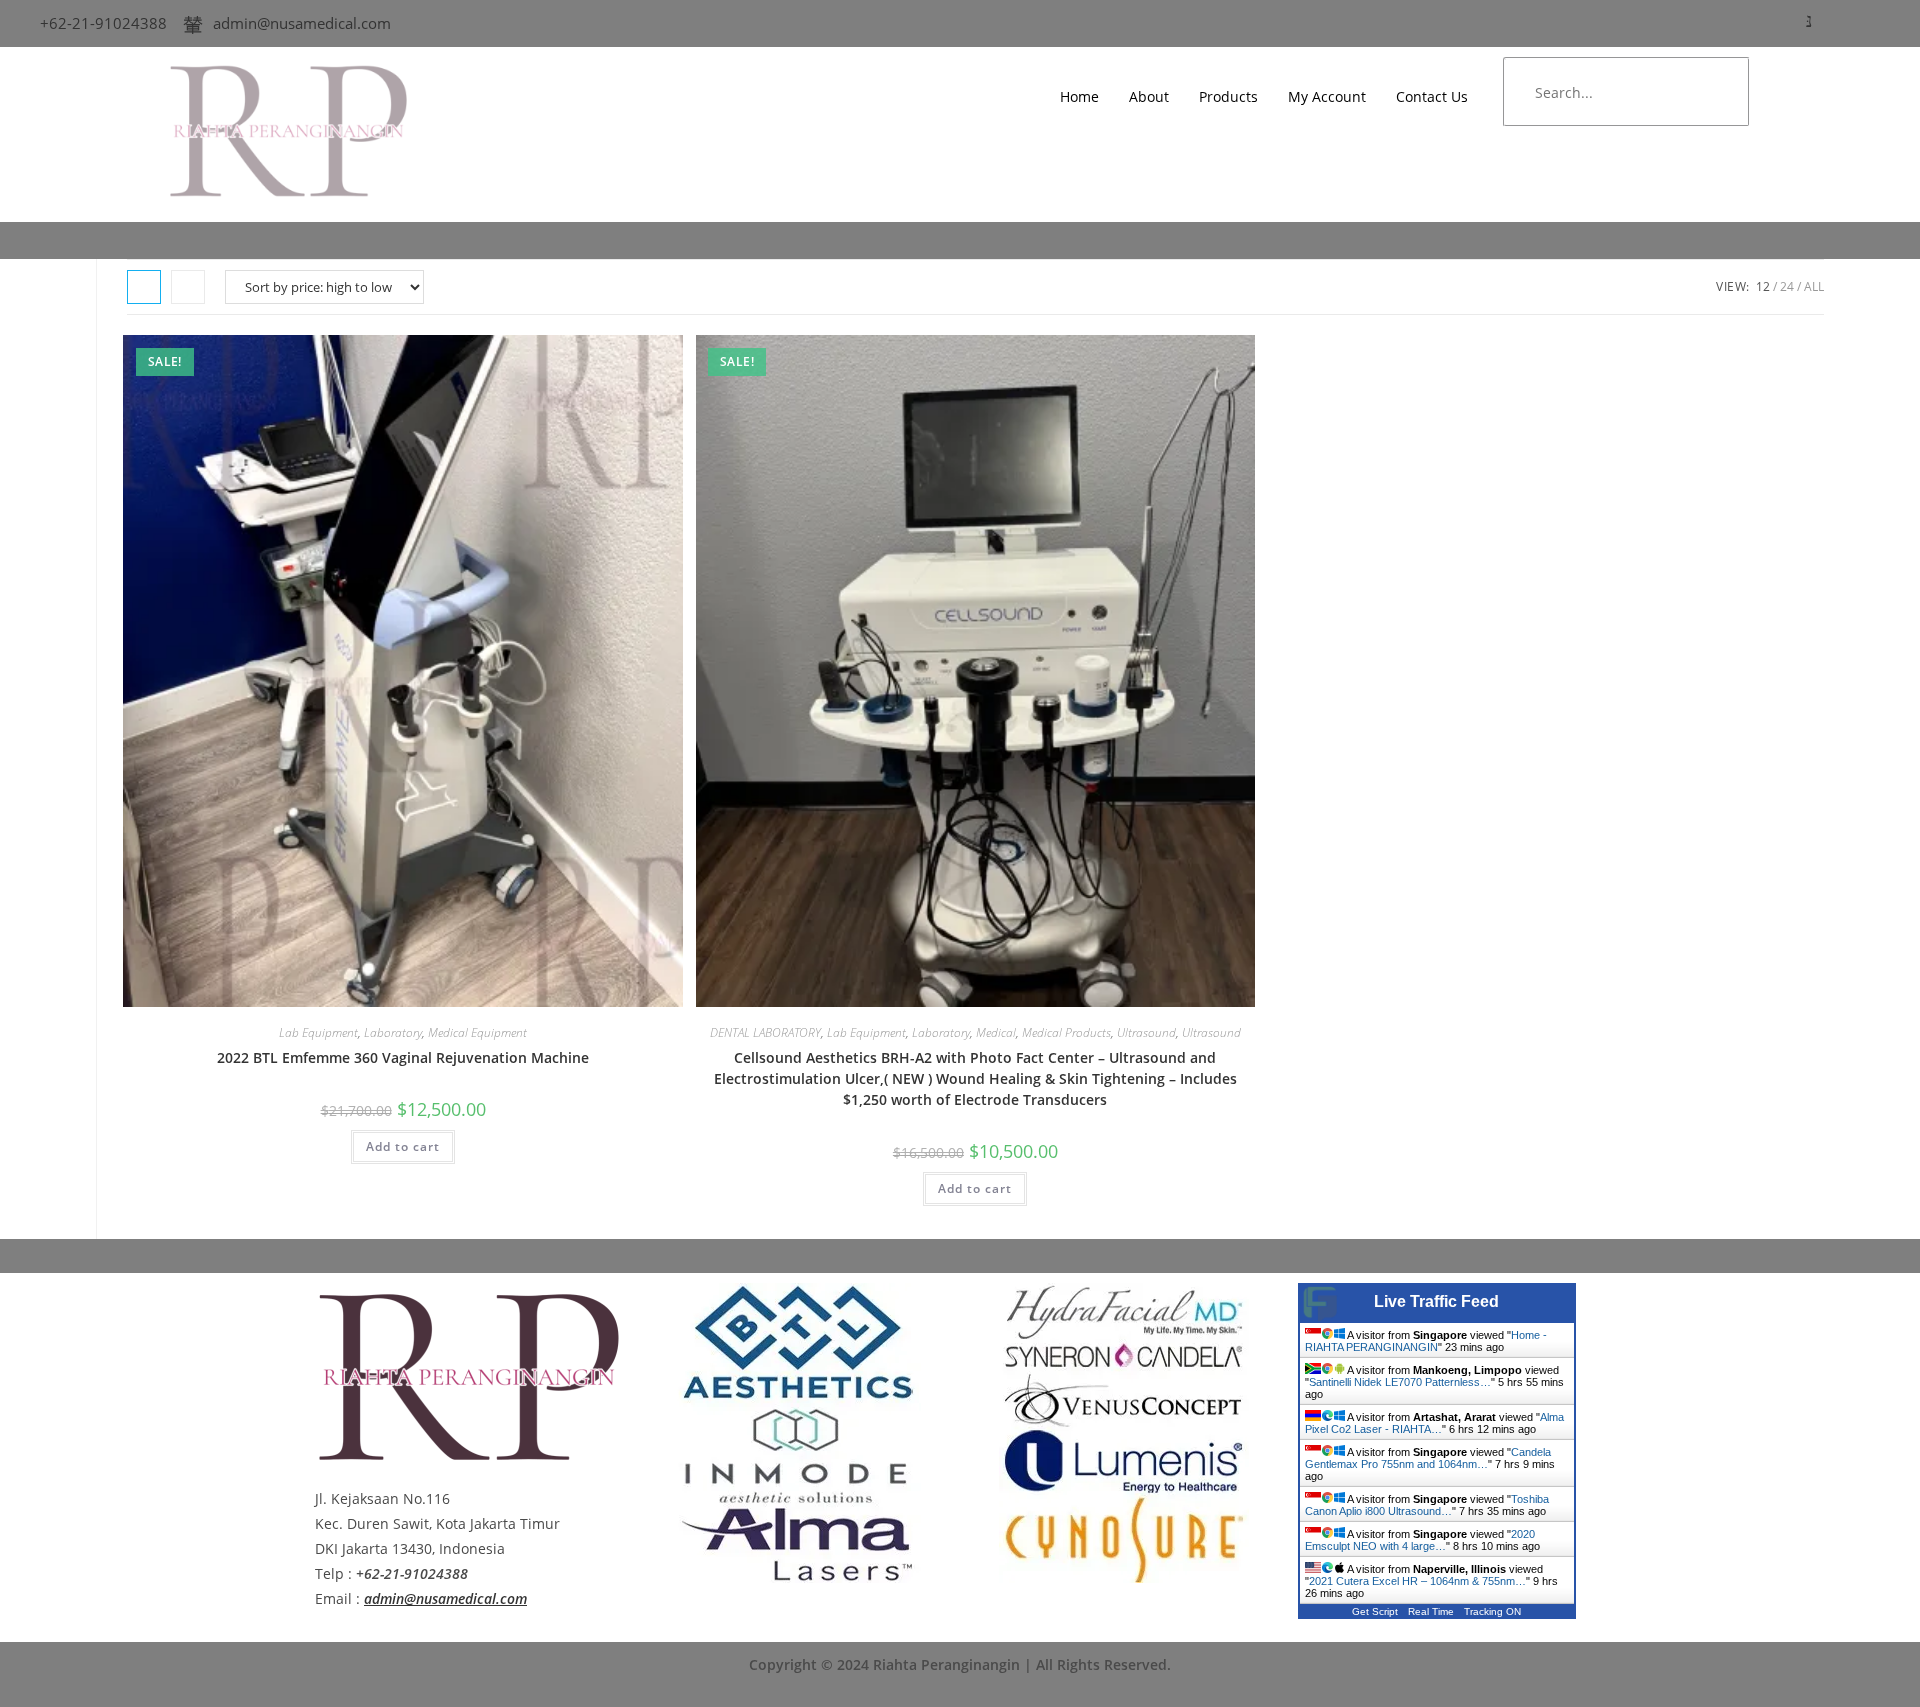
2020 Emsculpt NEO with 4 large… (1420, 1540)
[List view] (188, 287)
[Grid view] (144, 287)
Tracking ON (1492, 1611)
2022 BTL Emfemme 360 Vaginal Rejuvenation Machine (403, 1057)
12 (1763, 286)
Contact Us (1432, 96)
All (1814, 286)
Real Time (1431, 1611)
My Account (1327, 96)
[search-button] (1715, 92)
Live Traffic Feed (1436, 1301)
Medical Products (1066, 1032)
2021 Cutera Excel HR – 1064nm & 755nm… (1417, 1581)
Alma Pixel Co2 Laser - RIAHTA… (1434, 1423)
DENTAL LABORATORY (765, 1032)
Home (1079, 96)
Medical (996, 1032)
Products (1228, 96)
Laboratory (393, 1032)
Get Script (1375, 1611)
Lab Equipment (318, 1032)
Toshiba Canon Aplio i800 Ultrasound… (1427, 1505)
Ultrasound (1146, 1032)
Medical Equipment (477, 1032)
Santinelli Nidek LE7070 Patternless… (1400, 1382)
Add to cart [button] (403, 1146)
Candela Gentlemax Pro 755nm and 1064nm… (1428, 1458)
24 (1787, 286)
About (1149, 96)
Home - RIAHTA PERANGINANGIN (1426, 1341)
